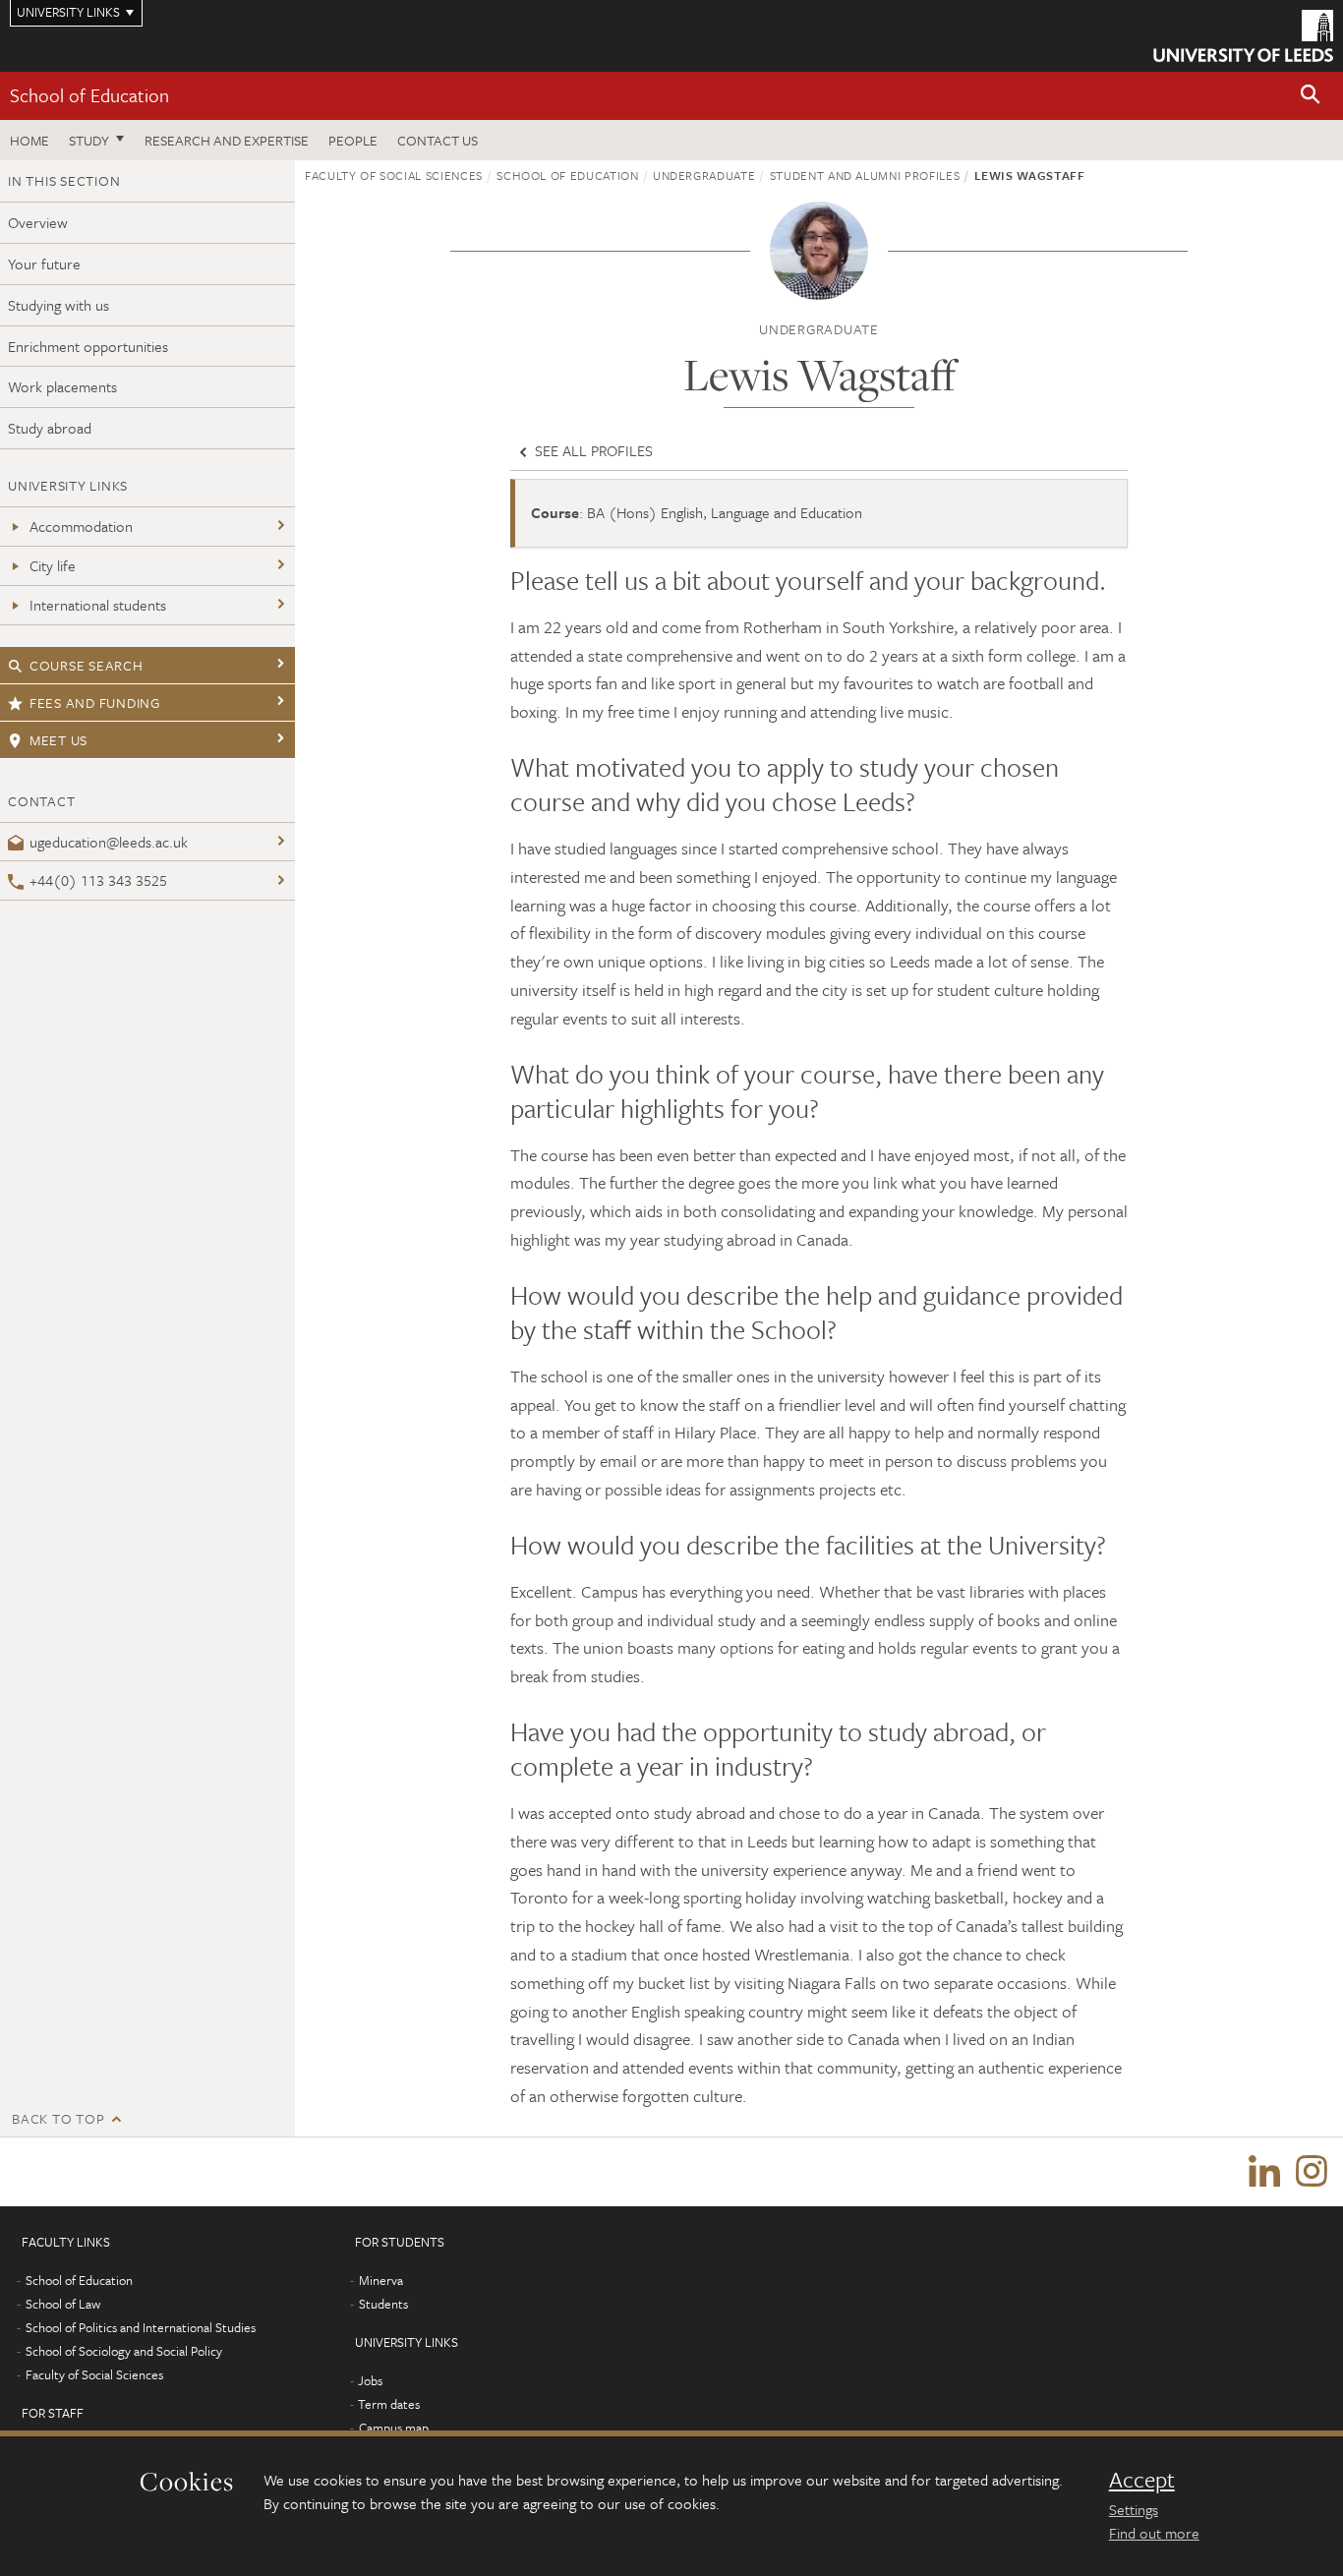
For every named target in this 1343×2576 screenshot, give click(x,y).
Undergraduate (704, 175)
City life (53, 565)
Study (89, 140)
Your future (44, 263)
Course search (87, 665)
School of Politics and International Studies (141, 2327)
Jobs (370, 2380)
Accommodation (81, 526)
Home (29, 140)
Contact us (438, 140)
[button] (1311, 96)
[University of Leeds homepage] (1243, 36)
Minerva (381, 2280)
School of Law (63, 2304)
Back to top (58, 2118)
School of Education (89, 95)
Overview (38, 222)
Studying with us (58, 305)
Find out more (1154, 2533)
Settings (1134, 2509)
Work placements (62, 386)
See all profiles (592, 450)
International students (98, 605)
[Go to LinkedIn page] (1264, 2172)
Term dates (389, 2404)
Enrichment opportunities (88, 346)
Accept (1142, 2480)
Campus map (394, 2428)
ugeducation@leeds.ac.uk (109, 842)
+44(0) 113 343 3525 (98, 880)
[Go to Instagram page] (1312, 2172)
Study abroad (50, 428)
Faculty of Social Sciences (394, 175)
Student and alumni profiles (865, 175)
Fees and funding (95, 703)
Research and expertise (227, 140)
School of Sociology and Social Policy (124, 2351)
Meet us (58, 740)
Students (383, 2304)
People (353, 140)
